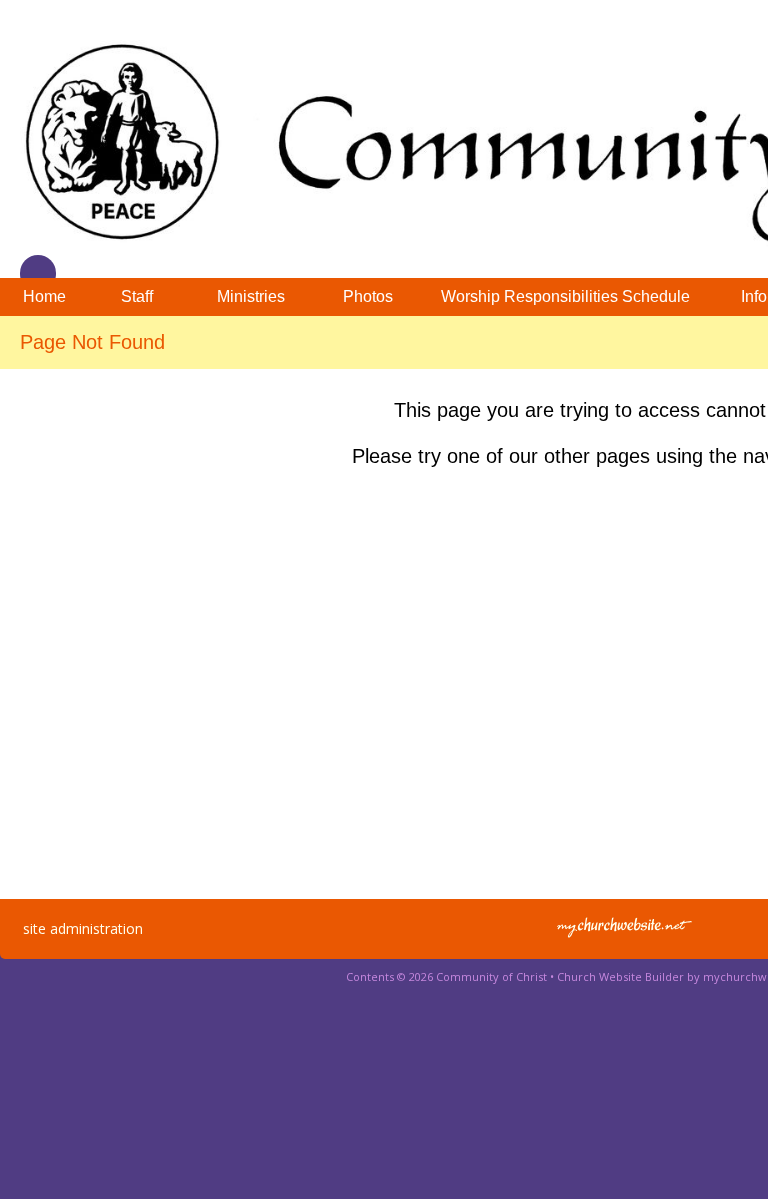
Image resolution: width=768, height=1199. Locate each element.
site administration (83, 928)
